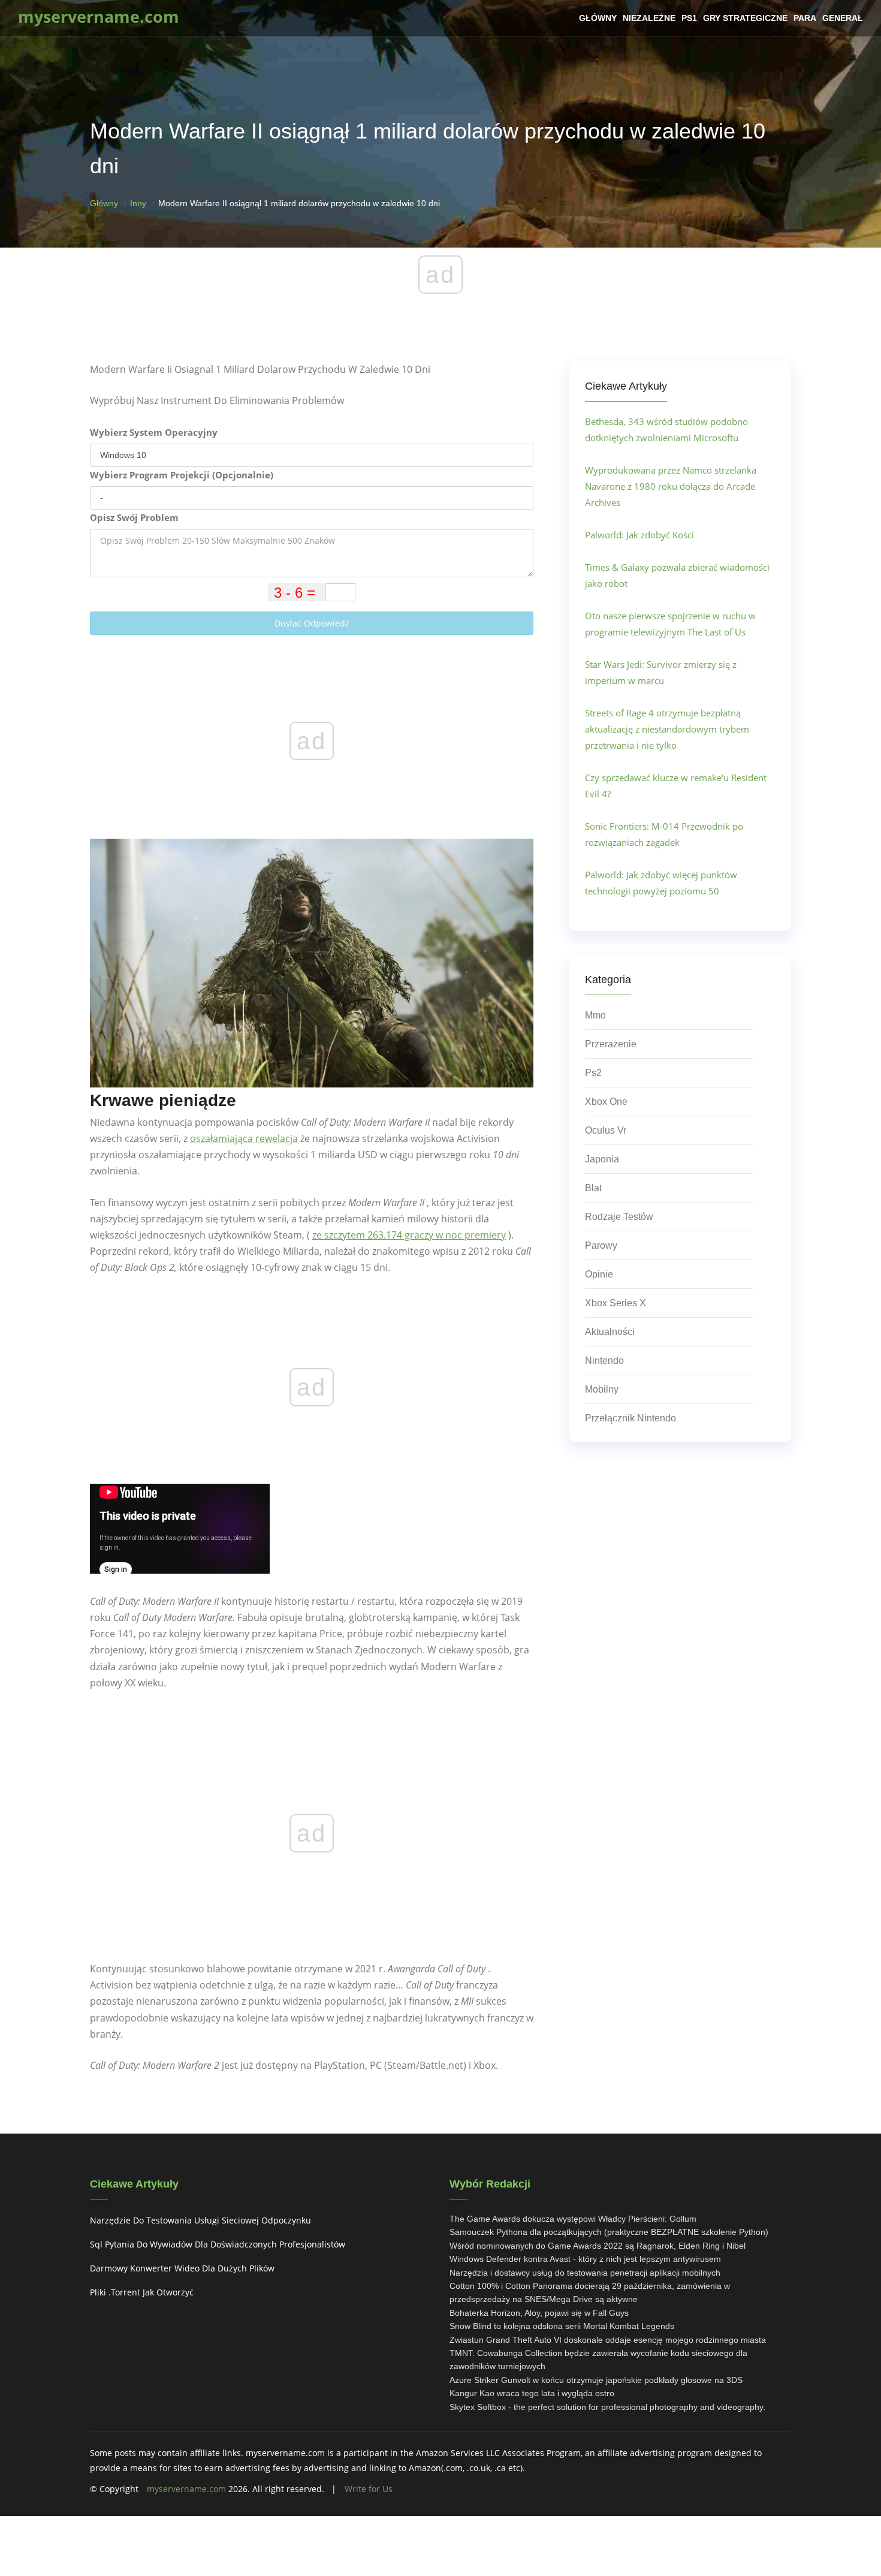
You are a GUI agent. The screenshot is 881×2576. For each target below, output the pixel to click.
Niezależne (649, 18)
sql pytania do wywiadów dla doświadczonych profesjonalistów (218, 2244)
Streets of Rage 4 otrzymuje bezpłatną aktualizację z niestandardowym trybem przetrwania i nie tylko (667, 729)
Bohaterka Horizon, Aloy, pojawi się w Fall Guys (539, 2313)
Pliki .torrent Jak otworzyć (142, 2292)
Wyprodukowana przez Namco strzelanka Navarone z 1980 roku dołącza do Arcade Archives (671, 486)
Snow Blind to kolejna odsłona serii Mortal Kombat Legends (562, 2326)
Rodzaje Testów (619, 1217)
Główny (598, 18)
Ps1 (689, 18)
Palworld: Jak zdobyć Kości (639, 535)
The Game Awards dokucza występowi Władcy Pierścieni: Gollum (573, 2219)
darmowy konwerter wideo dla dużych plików (182, 2268)
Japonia (602, 1159)
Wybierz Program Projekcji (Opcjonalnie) (182, 475)
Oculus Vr (606, 1130)
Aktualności (610, 1332)
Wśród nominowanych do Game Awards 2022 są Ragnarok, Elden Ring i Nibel (598, 2246)
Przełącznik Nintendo (630, 1418)
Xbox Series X (616, 1303)
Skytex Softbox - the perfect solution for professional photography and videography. (607, 2407)
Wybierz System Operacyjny (154, 432)
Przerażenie (611, 1044)
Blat (593, 1188)
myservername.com (186, 2489)
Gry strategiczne (745, 18)
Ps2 (593, 1073)
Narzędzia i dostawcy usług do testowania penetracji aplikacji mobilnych (585, 2273)
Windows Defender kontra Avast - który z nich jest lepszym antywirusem (585, 2259)
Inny (138, 203)
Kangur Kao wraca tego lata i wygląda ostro (532, 2393)
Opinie (599, 1274)
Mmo (595, 1015)
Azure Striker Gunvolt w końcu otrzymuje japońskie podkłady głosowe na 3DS (596, 2380)
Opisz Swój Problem (134, 517)
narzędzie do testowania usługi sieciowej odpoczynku (200, 2220)
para (805, 18)
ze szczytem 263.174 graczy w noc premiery (409, 1235)
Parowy (601, 1245)
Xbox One (606, 1102)
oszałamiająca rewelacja (244, 1138)
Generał (843, 18)
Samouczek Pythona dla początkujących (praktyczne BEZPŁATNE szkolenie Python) (609, 2232)
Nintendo (604, 1361)
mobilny (602, 1389)
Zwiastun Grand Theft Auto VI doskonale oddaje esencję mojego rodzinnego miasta (608, 2340)
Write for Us (369, 2489)
